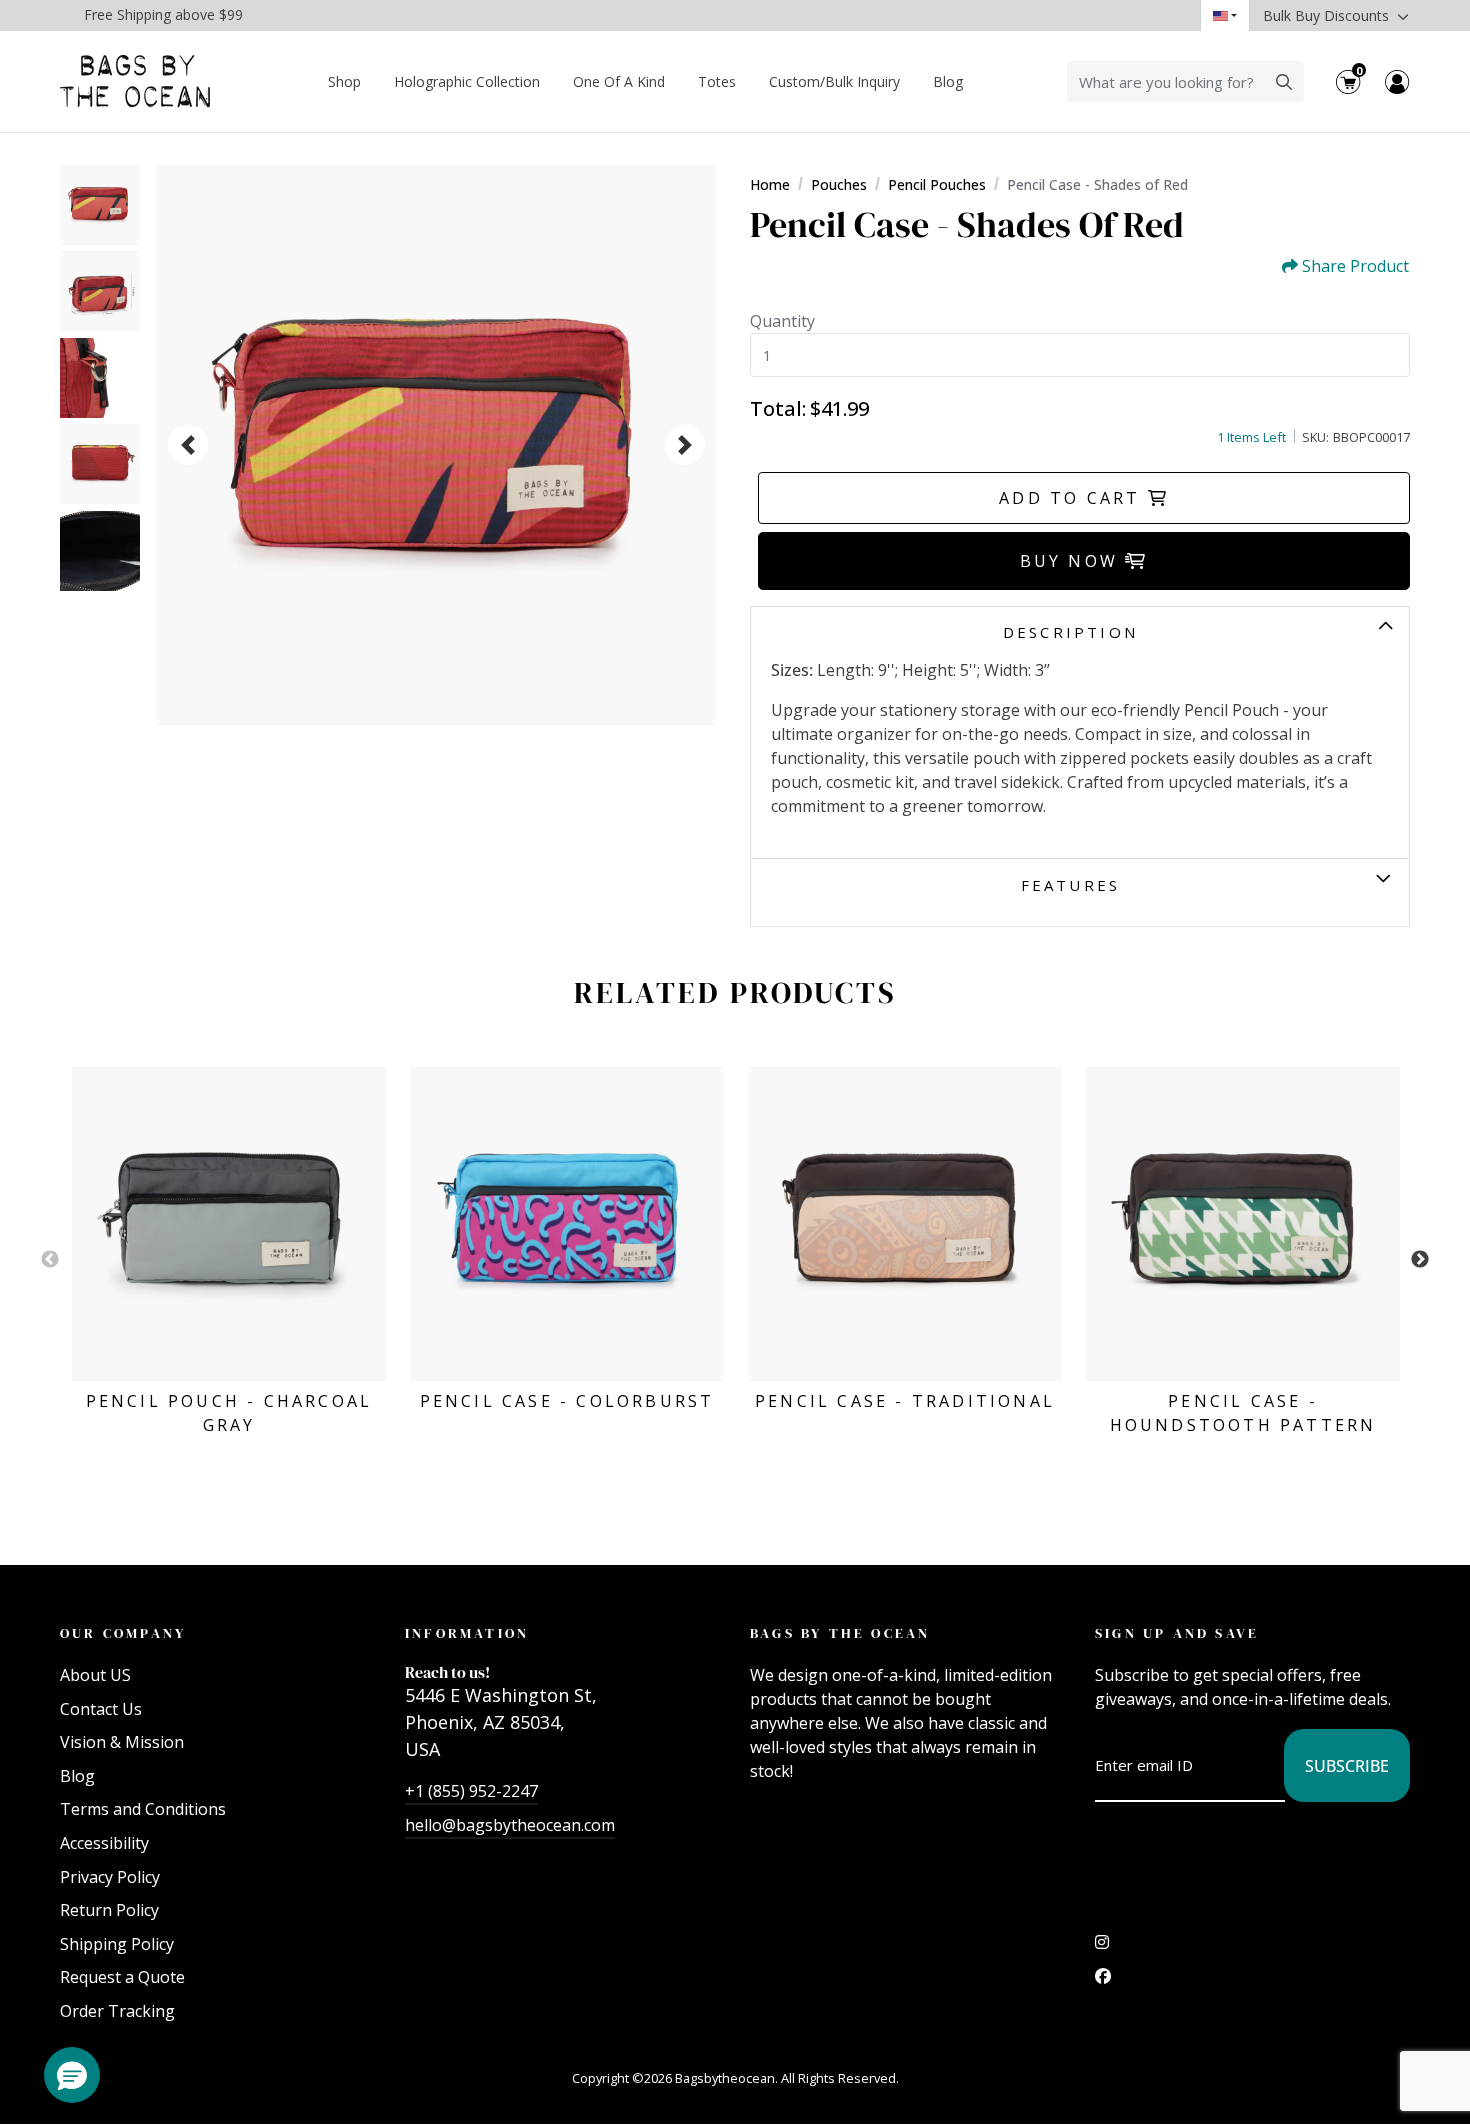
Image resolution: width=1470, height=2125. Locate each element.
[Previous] (188, 445)
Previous (50, 1260)
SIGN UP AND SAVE (1177, 1633)
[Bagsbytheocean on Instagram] (1102, 1947)
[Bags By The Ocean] (135, 81)
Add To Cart (1073, 498)
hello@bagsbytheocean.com (510, 1825)
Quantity (782, 321)
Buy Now (1073, 561)
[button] (72, 2075)
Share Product (1355, 266)
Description (1070, 632)
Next (1420, 1260)
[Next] (685, 445)
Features (1071, 885)
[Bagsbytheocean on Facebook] (1103, 1981)
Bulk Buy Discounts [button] (1328, 15)
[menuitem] (345, 81)
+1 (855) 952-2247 (471, 1791)
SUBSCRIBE (1347, 1766)
